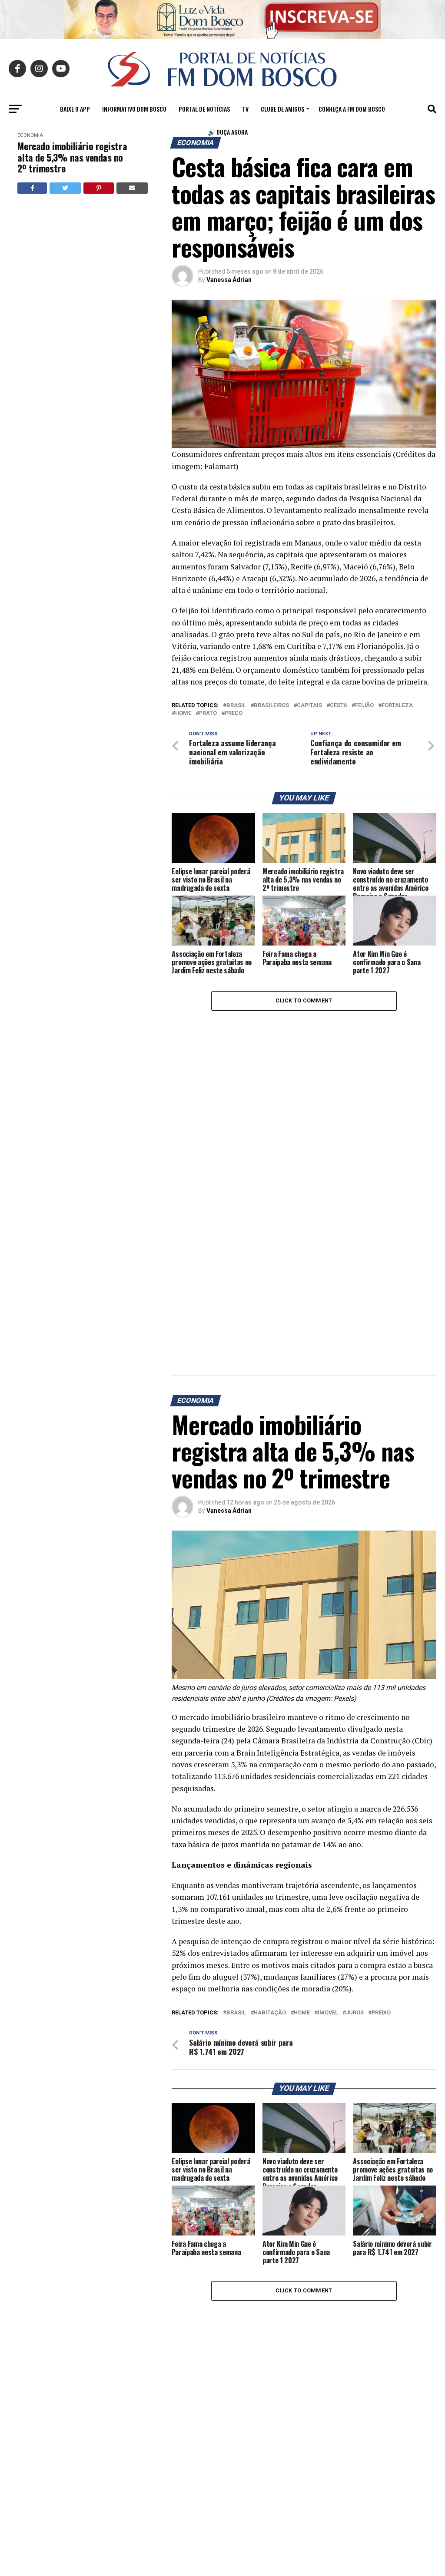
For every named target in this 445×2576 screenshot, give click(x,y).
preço (234, 713)
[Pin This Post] (99, 188)
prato (208, 713)
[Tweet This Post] (65, 188)
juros (355, 2013)
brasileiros (271, 706)
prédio (381, 2013)
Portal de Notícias (204, 109)
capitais (309, 706)
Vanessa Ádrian (229, 280)
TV (245, 109)
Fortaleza (397, 706)
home (183, 713)
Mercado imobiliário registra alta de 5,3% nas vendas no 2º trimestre (72, 157)
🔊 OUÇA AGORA (228, 132)
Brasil (236, 706)
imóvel (328, 2013)
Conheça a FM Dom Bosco (352, 109)
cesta (339, 706)
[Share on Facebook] (32, 188)
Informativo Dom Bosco (134, 109)
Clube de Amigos (282, 109)
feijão (364, 706)
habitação (270, 2013)
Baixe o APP (75, 109)
